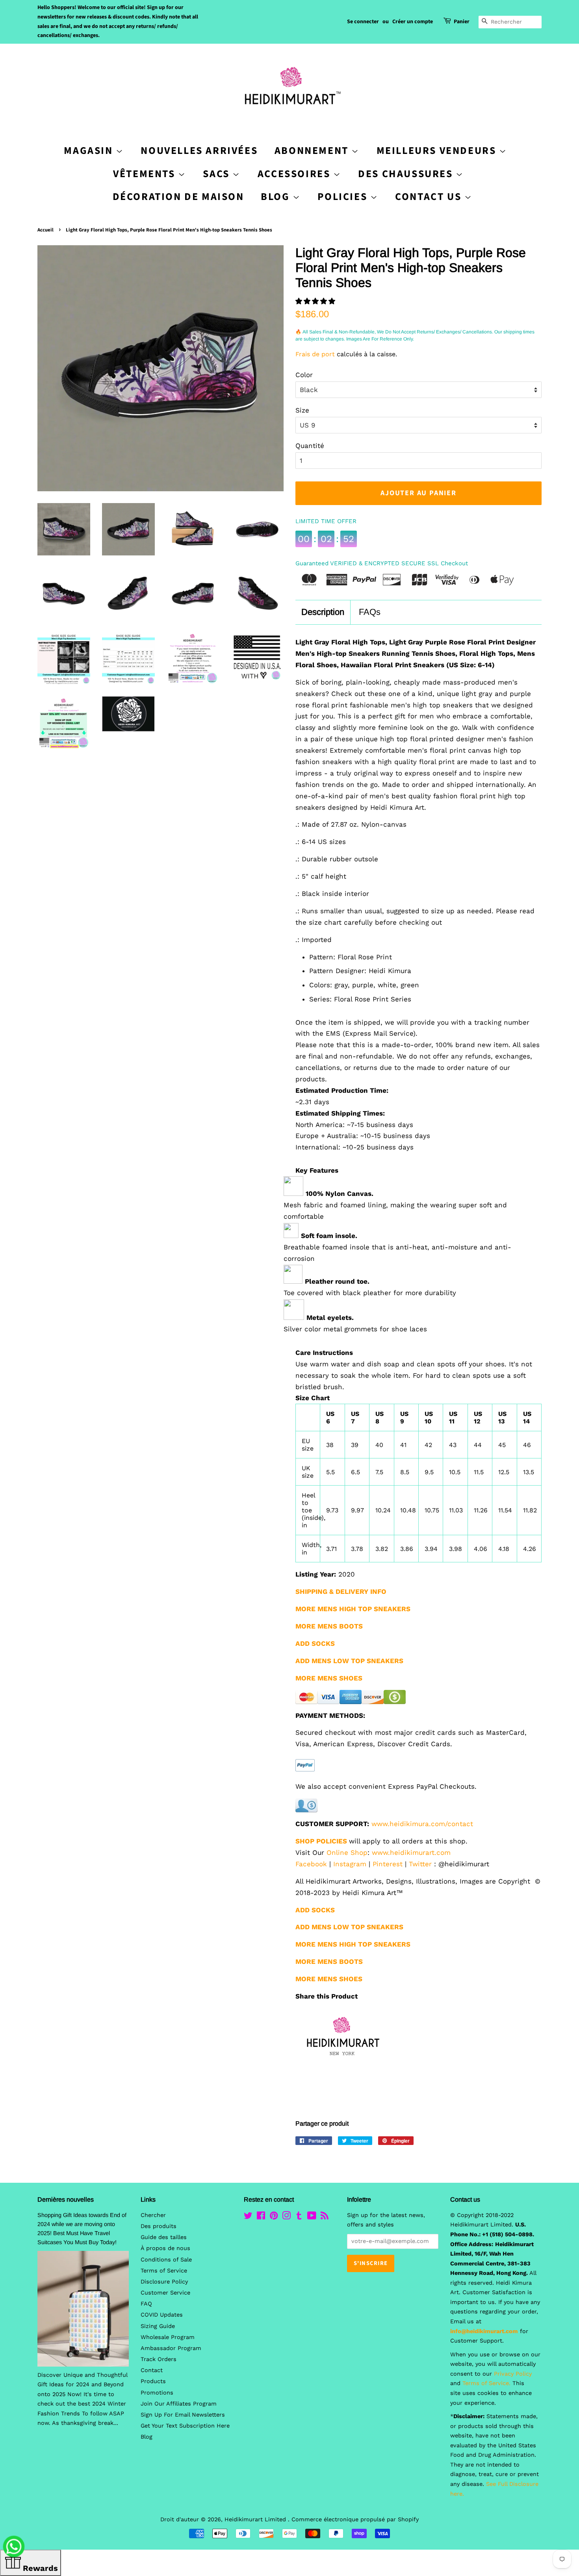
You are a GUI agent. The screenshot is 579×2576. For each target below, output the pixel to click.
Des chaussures (407, 174)
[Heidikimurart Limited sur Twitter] (248, 2217)
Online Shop (347, 1852)
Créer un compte (413, 22)
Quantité (310, 446)
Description (323, 612)
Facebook (311, 1864)
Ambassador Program (171, 2348)
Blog (277, 197)
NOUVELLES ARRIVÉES (199, 151)
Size (302, 410)
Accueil (45, 230)
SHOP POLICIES (321, 1841)
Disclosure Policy (164, 2282)
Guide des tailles (164, 2237)
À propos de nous (165, 2248)
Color (304, 375)
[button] (316, 301)
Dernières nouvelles (66, 2199)
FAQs (370, 612)
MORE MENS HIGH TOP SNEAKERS (353, 1944)
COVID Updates (162, 2315)
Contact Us (430, 197)
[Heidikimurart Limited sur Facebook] (261, 2217)
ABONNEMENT (313, 151)
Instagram (350, 1864)
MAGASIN (90, 151)
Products (153, 2381)
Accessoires (295, 174)
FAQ (146, 2304)
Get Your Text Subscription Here (185, 2426)
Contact (152, 2370)
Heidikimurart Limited (256, 2520)
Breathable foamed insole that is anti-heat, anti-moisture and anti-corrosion (397, 1253)
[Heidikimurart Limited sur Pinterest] (274, 2217)
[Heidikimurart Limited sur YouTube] (312, 2217)
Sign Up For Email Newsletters (183, 2415)
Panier (462, 22)
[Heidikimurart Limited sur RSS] (325, 2217)
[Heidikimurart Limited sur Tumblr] (299, 2217)
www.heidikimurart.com (411, 1852)
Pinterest (388, 1864)
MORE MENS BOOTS (329, 1962)
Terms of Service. (486, 2383)
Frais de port (315, 354)
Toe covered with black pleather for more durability (370, 1293)
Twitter (420, 1864)
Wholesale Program (168, 2337)
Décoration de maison (178, 197)
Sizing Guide (158, 2326)
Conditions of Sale (166, 2260)
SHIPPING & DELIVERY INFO (341, 1591)
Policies (344, 197)
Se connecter (363, 22)
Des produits (159, 2226)
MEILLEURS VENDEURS (438, 151)
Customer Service (165, 2293)
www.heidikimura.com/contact (422, 1824)
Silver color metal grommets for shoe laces (355, 1329)
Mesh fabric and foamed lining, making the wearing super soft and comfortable (395, 1211)
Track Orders (159, 2359)
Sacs (218, 174)
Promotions (157, 2393)
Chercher (153, 2215)
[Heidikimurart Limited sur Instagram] (286, 2217)
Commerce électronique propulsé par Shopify (355, 2520)
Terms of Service (164, 2271)
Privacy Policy (513, 2374)
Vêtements (146, 174)
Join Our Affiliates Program (179, 2404)
